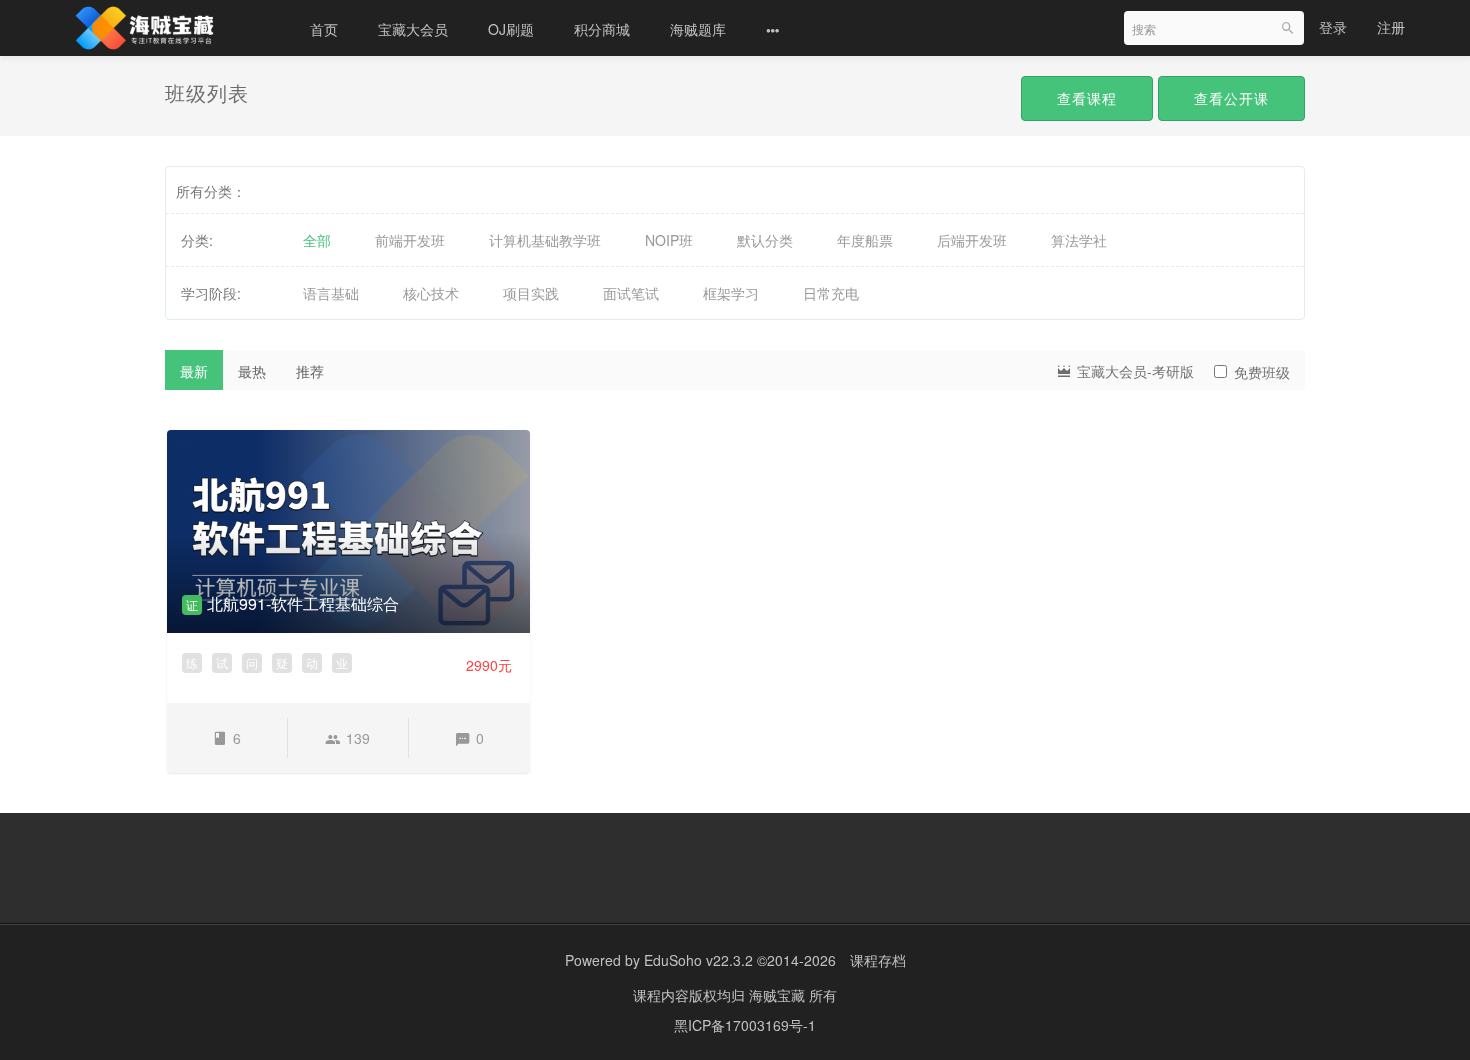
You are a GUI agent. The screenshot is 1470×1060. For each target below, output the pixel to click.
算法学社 (1079, 240)
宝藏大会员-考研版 (1133, 371)
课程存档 (878, 960)
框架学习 (731, 293)
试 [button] (222, 662)
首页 (324, 29)
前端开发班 (410, 240)
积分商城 (602, 29)
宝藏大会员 (413, 29)
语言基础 (331, 293)
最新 (194, 371)
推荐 (310, 371)
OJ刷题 (511, 29)
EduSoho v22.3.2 (698, 960)
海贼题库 (698, 29)
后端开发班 (972, 240)
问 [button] (252, 662)
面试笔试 (631, 293)
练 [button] (192, 662)
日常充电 (831, 293)
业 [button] (342, 662)
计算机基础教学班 (545, 240)
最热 (252, 371)
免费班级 (1262, 372)
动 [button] (312, 662)
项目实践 (531, 293)
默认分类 (765, 240)
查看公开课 (1231, 98)
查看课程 (1087, 98)
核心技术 (431, 293)
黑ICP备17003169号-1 (745, 1025)
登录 (1333, 27)
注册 (1391, 27)
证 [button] (192, 604)
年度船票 (865, 240)
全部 (317, 240)
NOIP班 (669, 240)
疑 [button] (282, 662)
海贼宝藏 (779, 995)
